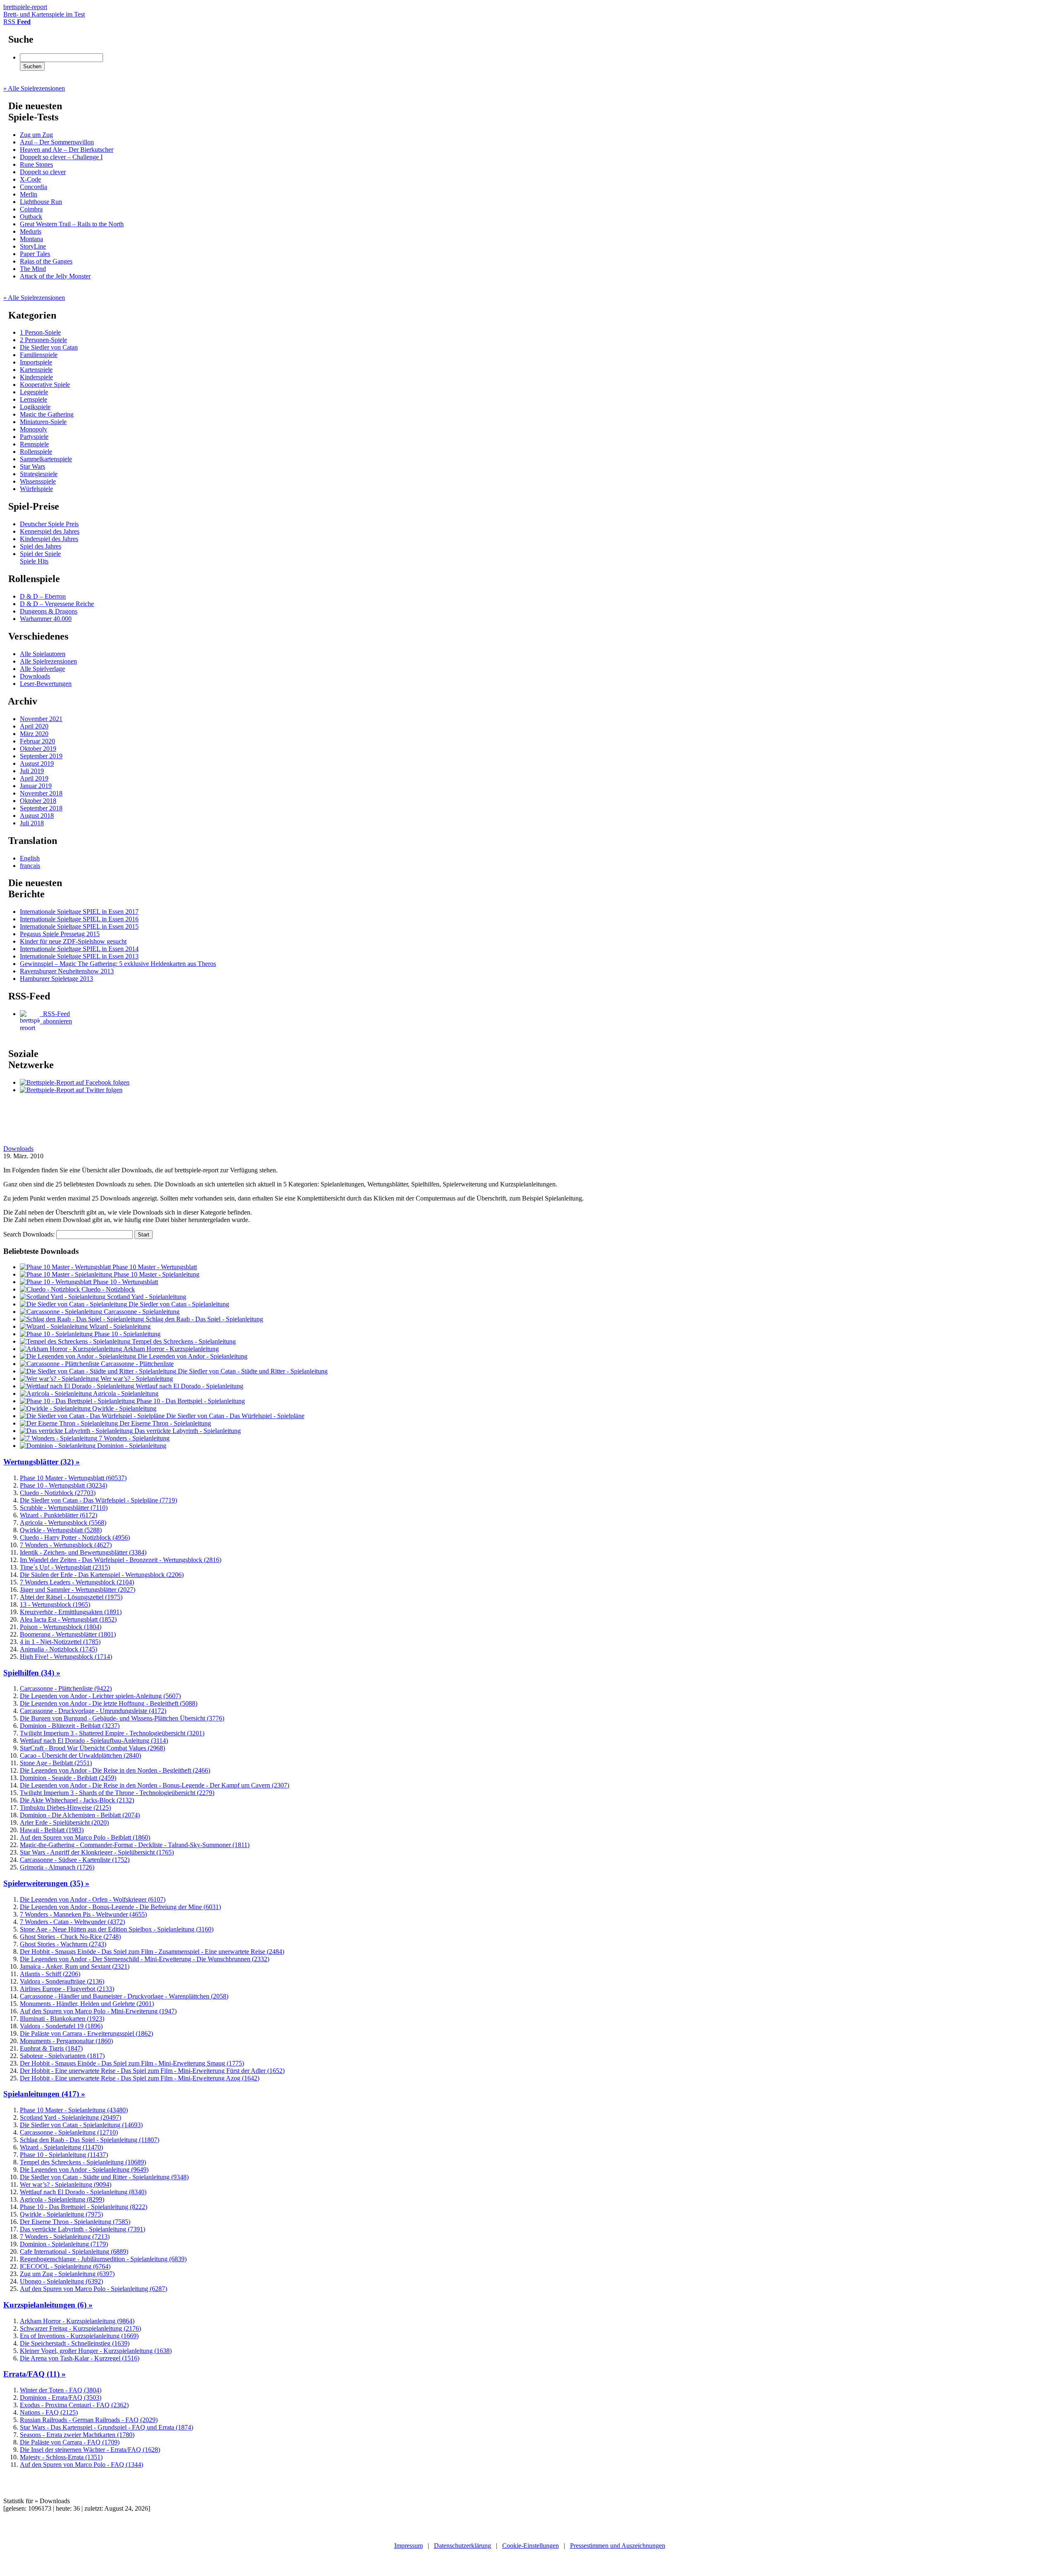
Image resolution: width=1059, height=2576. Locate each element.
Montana (31, 239)
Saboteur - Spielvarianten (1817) (62, 2056)
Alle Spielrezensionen (48, 661)
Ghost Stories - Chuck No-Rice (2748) (70, 1937)
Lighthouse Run (41, 202)
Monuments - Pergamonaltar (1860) (66, 2041)
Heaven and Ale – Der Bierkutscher (67, 150)
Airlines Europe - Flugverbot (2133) (67, 1989)
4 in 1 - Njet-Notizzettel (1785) (60, 1642)
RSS (17, 22)
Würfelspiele (36, 489)
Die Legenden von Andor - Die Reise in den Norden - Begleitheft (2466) (115, 1770)
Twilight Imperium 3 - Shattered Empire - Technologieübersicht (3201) (112, 1733)
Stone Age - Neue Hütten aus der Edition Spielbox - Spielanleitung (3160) (117, 1929)
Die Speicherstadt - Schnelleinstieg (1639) (75, 2343)
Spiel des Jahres (41, 546)
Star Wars (32, 466)
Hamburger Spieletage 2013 (56, 979)
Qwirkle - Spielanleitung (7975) (61, 2214)
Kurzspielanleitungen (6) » (48, 2305)
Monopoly (34, 429)
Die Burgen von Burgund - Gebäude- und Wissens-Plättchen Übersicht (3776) (122, 1718)
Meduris (31, 231)
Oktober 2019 (38, 749)
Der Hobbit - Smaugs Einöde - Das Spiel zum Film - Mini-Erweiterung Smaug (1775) (132, 2063)
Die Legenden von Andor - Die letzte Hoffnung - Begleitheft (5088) (109, 1703)
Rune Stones (36, 164)
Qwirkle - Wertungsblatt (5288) (61, 1530)
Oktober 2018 (38, 801)
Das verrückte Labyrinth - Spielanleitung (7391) (83, 2229)
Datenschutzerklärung (462, 2546)
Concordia (34, 187)
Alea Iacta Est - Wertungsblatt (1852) (68, 1619)
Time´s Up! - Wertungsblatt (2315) (65, 1567)
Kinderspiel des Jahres (49, 539)
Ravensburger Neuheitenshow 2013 (67, 971)
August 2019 (37, 763)
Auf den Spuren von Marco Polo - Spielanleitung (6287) (93, 2289)
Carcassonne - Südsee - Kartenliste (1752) (75, 1860)
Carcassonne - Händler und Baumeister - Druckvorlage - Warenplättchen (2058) (124, 1996)
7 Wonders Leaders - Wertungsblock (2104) (77, 1582)
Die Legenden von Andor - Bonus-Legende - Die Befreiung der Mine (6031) (120, 1907)
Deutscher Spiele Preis (49, 524)
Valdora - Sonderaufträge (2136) (62, 1981)
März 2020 (34, 734)
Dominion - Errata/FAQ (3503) (61, 2397)
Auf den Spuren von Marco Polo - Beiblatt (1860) (85, 1837)
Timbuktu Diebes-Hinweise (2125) (65, 1808)
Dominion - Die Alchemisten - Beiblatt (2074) (80, 1815)
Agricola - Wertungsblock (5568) (63, 1523)
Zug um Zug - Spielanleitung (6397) (67, 2274)
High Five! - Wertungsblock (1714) (66, 1657)
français (30, 866)
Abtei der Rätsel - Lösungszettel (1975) (71, 1597)
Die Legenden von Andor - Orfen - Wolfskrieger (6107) (93, 1899)
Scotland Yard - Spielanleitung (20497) (71, 2117)
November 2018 (41, 793)
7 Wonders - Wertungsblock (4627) (66, 1545)
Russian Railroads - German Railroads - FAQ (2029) (89, 2420)
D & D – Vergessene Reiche (57, 604)
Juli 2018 (32, 823)
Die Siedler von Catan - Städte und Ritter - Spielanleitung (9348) (104, 2177)
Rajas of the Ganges (46, 261)
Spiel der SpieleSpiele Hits (40, 557)
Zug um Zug (36, 135)
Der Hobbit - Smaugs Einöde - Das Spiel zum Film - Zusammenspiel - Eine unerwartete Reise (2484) (152, 1952)
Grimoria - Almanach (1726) (57, 1867)
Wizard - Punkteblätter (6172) (59, 1515)
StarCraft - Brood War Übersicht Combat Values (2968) (92, 1748)
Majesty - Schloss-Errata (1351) (61, 2457)
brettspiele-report (44, 11)
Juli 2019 (32, 771)
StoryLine (33, 246)
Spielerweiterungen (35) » (46, 1883)
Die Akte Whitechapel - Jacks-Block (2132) (77, 1800)
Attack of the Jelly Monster (55, 276)
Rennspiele (34, 444)
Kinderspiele (36, 377)
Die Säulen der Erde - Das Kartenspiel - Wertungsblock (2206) (102, 1575)
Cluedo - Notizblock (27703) (58, 1493)
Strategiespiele (39, 474)
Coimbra (31, 209)
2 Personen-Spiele (43, 340)
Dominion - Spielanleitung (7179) (64, 2244)
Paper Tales (35, 254)
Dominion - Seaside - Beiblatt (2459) (68, 1778)
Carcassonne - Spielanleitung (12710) (69, 2132)
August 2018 (37, 816)
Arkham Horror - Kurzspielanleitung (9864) (77, 2321)
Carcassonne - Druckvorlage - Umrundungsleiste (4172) (93, 1711)
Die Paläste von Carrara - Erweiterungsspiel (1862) (86, 2033)
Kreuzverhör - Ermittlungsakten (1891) (71, 1612)
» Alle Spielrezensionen (34, 88)
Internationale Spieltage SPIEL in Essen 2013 (79, 956)
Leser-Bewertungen (46, 684)
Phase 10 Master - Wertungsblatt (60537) (73, 1478)
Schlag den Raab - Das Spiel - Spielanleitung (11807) (90, 2140)
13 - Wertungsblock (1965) (55, 1604)
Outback (31, 217)
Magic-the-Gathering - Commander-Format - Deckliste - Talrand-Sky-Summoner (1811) (135, 1845)
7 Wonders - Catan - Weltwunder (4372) (72, 1922)
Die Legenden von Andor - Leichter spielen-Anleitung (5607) (100, 1696)
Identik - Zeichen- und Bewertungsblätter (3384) (83, 1552)
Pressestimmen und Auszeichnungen (618, 2546)
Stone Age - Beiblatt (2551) (56, 1763)
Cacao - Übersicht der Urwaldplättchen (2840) (80, 1755)
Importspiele (36, 362)
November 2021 (41, 719)
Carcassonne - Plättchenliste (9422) (66, 1688)
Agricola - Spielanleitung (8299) (62, 2199)
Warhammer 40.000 (46, 619)
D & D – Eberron (43, 596)
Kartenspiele (36, 370)
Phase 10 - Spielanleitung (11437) (64, 2155)
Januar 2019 (36, 786)
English (30, 858)
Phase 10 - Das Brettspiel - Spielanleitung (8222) (84, 2207)
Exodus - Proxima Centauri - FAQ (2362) (74, 2405)
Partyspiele (34, 437)
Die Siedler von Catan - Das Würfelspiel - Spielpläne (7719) (98, 1500)
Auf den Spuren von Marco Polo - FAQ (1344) (81, 2465)
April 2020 (34, 726)
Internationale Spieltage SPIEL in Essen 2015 (79, 926)
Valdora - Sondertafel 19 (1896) (61, 2026)
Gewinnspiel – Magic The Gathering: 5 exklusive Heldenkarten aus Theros (118, 964)
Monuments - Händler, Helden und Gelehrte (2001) (87, 2004)
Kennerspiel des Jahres (50, 531)
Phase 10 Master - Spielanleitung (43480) (74, 2110)
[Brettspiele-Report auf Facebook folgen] (75, 1082)
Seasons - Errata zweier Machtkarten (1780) (77, 2435)
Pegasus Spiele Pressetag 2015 (60, 934)
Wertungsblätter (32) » (42, 1462)
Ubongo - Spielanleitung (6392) (61, 2281)
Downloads (35, 676)
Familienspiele (39, 355)
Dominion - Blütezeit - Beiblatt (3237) (70, 1726)
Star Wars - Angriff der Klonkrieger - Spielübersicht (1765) (97, 1852)
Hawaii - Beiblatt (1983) (52, 1830)
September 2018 (41, 808)
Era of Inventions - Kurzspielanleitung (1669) (79, 2336)
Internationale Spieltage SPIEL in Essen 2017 (79, 912)
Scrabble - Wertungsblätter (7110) (64, 1508)
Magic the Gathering (47, 414)
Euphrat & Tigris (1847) (51, 2048)
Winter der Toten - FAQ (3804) (61, 2390)
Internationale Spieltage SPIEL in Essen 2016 (79, 919)
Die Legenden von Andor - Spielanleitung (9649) (84, 2170)
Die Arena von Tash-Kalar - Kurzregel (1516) (80, 2358)
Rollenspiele (36, 452)
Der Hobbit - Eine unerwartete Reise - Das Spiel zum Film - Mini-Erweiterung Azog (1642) (140, 2078)
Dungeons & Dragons (49, 611)
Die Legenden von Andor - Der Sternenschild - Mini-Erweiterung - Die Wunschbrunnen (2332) (145, 1959)
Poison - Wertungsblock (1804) (61, 1627)
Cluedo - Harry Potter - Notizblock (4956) (75, 1537)
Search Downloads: (30, 1234)
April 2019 (34, 778)
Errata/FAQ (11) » (35, 2374)
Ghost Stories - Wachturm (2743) (63, 1944)
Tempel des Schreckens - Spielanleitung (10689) (83, 2162)
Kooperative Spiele (45, 385)
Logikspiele (35, 407)
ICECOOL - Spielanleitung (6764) (65, 2266)
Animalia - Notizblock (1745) (59, 1649)
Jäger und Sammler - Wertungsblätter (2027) (78, 1590)
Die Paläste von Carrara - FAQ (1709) (70, 2442)
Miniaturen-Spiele (43, 422)
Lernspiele (34, 399)
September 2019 (41, 756)
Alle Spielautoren (43, 654)
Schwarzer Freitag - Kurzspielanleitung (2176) (80, 2328)
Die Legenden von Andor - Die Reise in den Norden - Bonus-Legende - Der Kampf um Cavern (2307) (155, 1785)
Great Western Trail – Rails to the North (72, 224)
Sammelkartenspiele (46, 459)
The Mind (33, 269)
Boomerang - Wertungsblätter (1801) (68, 1634)
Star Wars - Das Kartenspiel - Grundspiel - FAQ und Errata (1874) (107, 2427)
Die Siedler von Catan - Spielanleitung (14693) (81, 2125)
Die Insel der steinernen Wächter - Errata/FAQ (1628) (90, 2450)
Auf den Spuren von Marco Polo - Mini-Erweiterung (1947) (98, 2011)
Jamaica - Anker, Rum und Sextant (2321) (75, 1966)
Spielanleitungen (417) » (44, 2094)
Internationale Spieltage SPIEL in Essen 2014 (79, 949)
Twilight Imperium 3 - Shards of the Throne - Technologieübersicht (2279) (117, 1793)
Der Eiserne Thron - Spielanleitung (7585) (75, 2222)
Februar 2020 (37, 741)
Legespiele (34, 392)
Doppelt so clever (43, 172)
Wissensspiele (38, 481)
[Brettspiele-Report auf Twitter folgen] (71, 1090)
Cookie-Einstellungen (531, 2546)
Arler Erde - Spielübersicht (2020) (64, 1822)
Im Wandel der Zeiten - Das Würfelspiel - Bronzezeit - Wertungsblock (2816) (121, 1560)
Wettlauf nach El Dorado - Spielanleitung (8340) (83, 2192)
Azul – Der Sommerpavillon (57, 142)
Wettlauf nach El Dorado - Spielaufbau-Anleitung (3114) (94, 1741)
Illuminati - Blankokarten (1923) (62, 2019)
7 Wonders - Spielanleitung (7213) (65, 2237)
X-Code (30, 179)
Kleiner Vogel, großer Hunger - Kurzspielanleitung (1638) (96, 2351)
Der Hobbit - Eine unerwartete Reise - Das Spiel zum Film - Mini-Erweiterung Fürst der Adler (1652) (152, 2071)
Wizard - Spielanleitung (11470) (61, 2147)
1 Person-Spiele (40, 332)
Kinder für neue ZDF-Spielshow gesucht (73, 941)
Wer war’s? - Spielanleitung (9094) (66, 2184)
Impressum (409, 2546)
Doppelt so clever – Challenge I (61, 157)
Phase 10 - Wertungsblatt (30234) (63, 1485)
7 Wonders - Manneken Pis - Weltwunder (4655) (83, 1914)
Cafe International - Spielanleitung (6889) (74, 2251)
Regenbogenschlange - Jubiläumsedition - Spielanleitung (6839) (103, 2259)
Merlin (29, 194)
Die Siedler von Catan (49, 347)
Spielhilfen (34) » (32, 1673)
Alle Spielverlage (42, 669)
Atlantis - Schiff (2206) (50, 1974)
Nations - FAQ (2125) (49, 2412)
